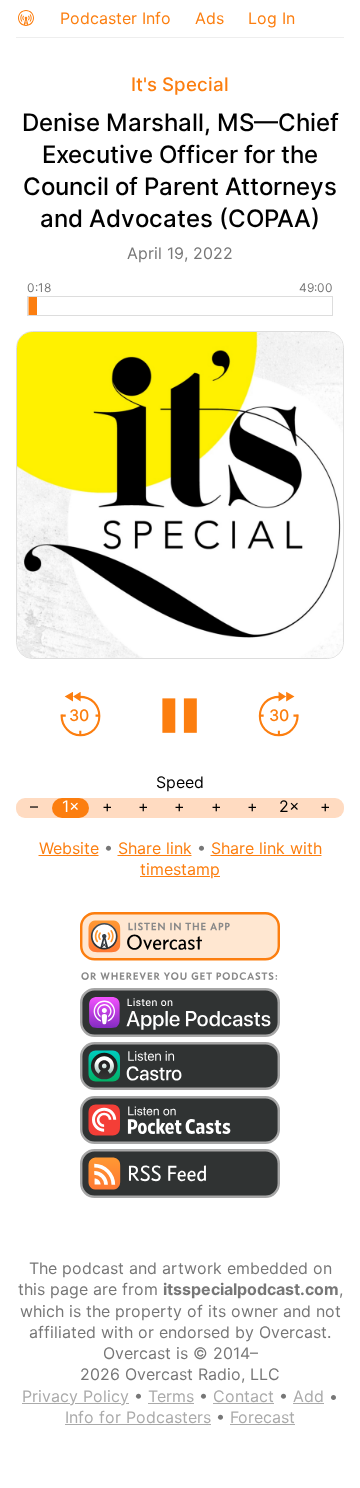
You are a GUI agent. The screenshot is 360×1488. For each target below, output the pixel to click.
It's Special (180, 84)
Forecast (262, 1417)
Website (69, 848)
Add (308, 1396)
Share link (155, 848)
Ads (209, 18)
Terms (171, 1396)
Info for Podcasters (138, 1417)
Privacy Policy (75, 1396)
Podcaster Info (115, 18)
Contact (243, 1396)
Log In (271, 18)
